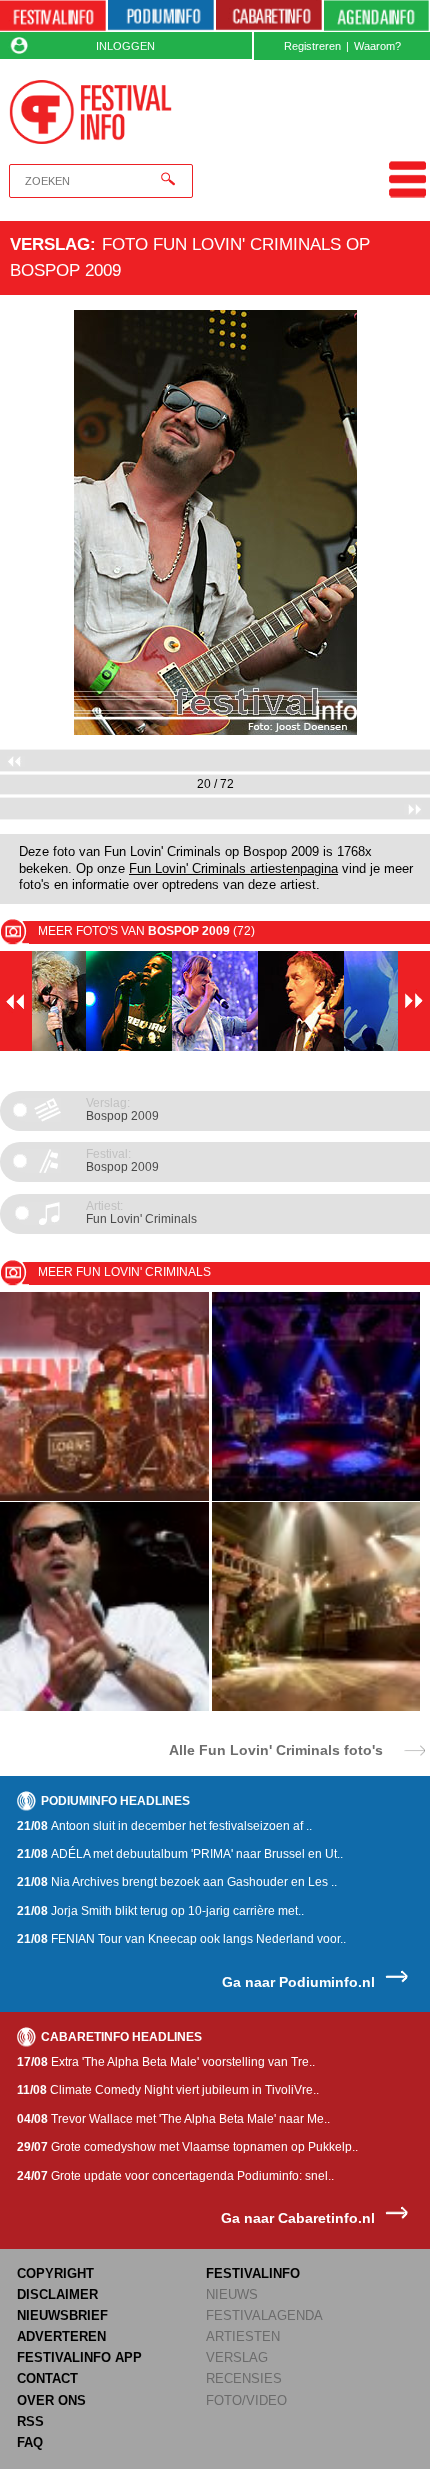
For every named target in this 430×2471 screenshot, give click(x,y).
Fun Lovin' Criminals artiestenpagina (233, 869)
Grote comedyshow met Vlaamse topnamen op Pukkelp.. (187, 2147)
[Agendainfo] (376, 16)
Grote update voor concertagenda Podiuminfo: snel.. (175, 2176)
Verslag (50, 244)
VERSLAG (237, 2357)
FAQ (30, 2442)
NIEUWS (232, 2294)
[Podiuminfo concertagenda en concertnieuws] (161, 16)
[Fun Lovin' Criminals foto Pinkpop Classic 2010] (104, 1707)
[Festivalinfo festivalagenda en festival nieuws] (53, 16)
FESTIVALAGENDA (264, 2315)
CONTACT (47, 2378)
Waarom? (377, 46)
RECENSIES (244, 2378)
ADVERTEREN (61, 2336)
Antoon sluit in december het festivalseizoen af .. (164, 1826)
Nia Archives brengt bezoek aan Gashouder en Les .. (177, 1882)
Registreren (312, 46)
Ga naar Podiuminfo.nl (298, 1982)
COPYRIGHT (55, 2273)
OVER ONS (51, 2400)
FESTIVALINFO (253, 2273)
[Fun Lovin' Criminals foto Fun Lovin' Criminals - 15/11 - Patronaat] (104, 1497)
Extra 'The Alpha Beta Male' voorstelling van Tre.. (166, 2062)
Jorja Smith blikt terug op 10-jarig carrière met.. (160, 1911)
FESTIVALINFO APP (79, 2357)
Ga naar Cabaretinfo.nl (298, 2218)
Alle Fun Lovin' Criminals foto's (276, 1749)
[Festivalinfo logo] (90, 112)
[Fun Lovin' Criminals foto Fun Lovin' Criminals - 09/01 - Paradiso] (316, 1497)
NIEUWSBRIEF (62, 2315)
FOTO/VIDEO (246, 2400)
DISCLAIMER (57, 2294)
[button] (32, 522)
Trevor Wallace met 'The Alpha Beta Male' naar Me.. (173, 2119)
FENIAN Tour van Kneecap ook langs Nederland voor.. (181, 1939)
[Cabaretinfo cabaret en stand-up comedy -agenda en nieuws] (269, 16)
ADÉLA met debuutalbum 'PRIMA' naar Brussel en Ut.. (180, 1854)
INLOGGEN (125, 46)
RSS (30, 2421)
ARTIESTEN (243, 2336)
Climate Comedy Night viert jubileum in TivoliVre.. (168, 2090)
